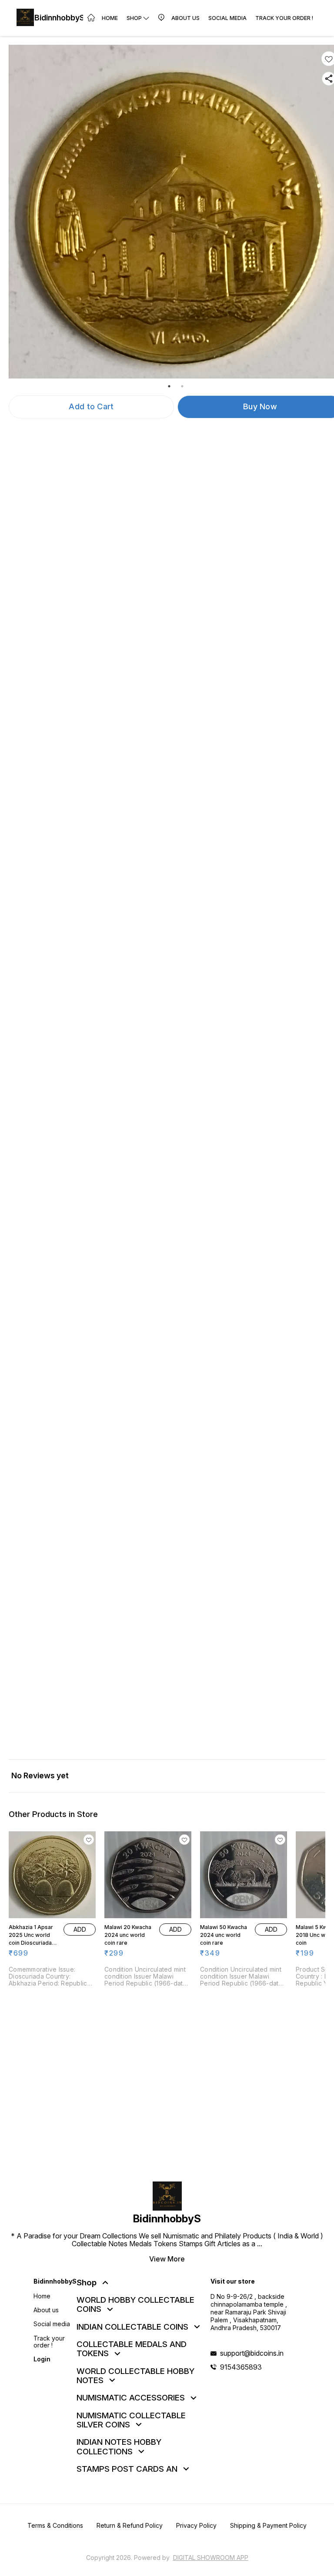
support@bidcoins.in (252, 2353)
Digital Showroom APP (211, 2558)
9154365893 (241, 2367)
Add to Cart (91, 406)
